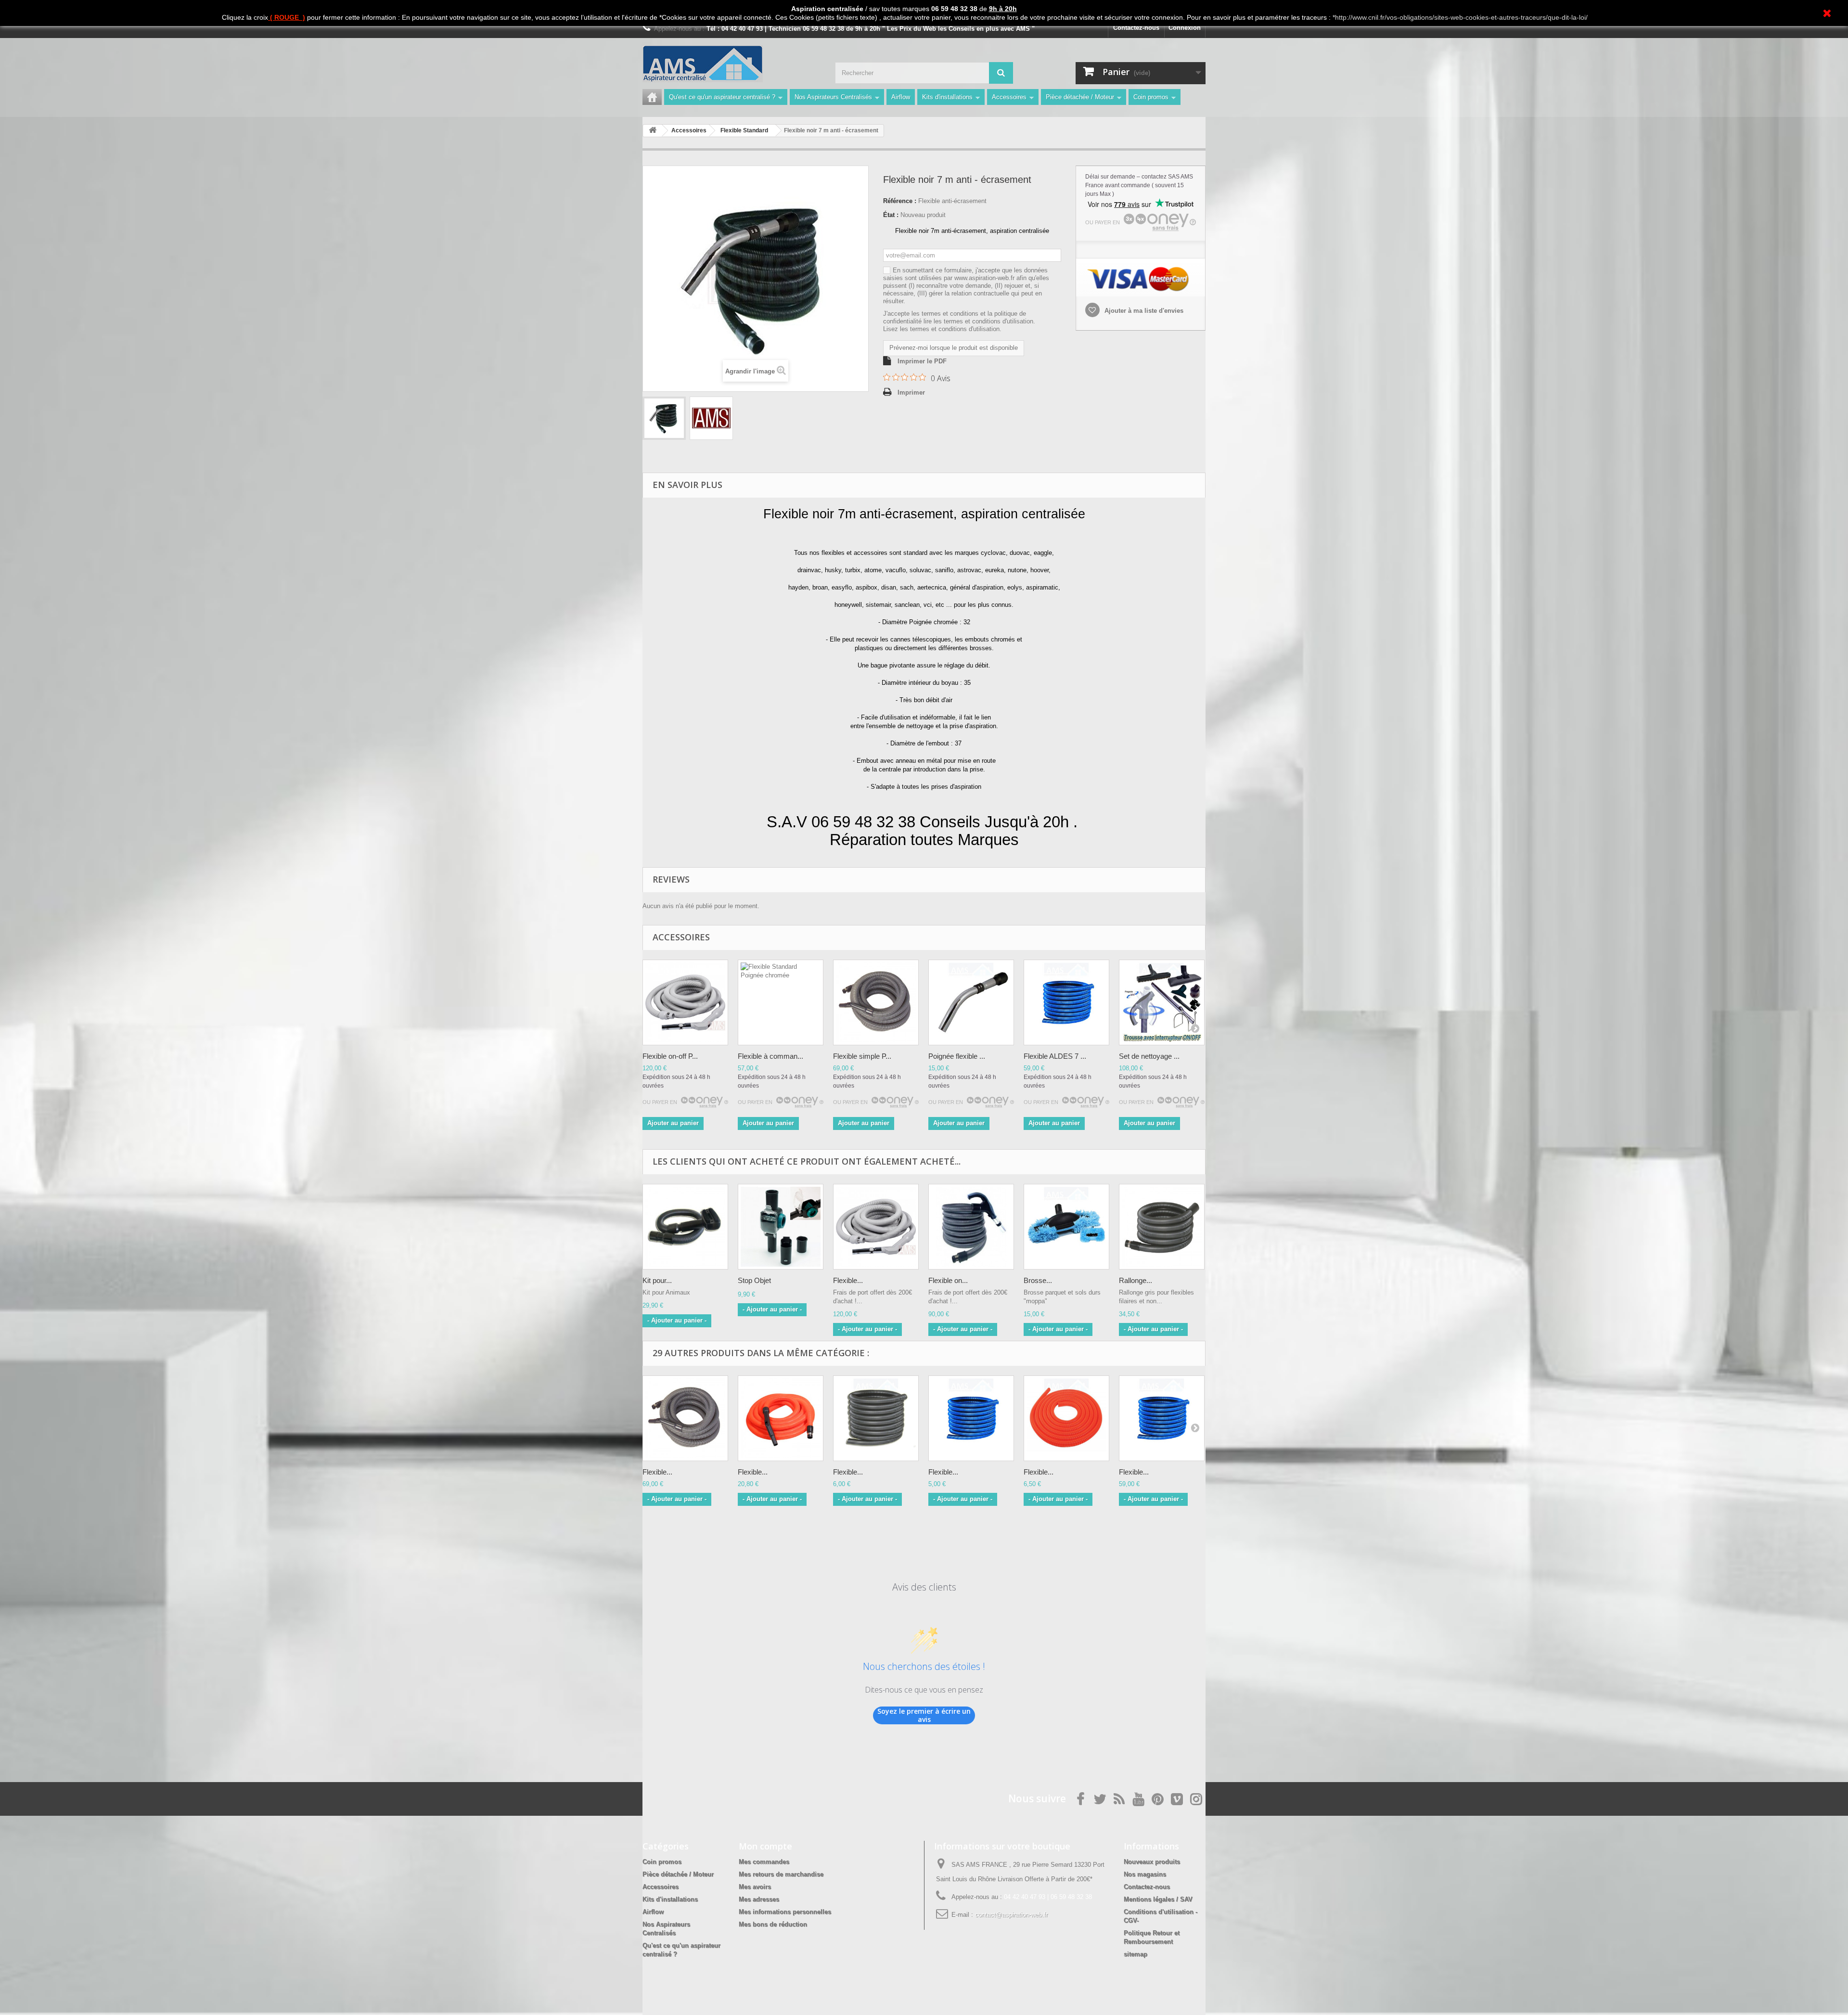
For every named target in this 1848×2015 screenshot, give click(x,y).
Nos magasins (1145, 1874)
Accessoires (1009, 97)
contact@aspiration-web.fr (1011, 1915)
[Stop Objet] (781, 1227)
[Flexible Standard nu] (876, 1418)
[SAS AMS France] (731, 64)
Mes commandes (764, 1862)
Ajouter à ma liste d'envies (1143, 311)
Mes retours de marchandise (781, 1874)
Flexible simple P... (862, 1056)
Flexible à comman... (770, 1056)
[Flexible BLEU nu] (971, 1418)
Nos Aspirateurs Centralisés (833, 97)
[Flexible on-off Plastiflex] (685, 1002)
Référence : (900, 201)
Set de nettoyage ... (1149, 1056)
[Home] (652, 97)
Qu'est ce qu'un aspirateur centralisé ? (722, 97)
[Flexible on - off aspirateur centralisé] (971, 1227)
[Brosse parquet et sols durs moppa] (1066, 1227)
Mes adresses (759, 1899)
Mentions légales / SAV (1158, 1899)
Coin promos (1151, 97)
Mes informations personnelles (785, 1912)
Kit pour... (657, 1280)
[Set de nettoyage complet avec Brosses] (1162, 1002)
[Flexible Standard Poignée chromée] (781, 1002)
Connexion (1185, 28)
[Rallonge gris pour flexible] (1162, 1227)
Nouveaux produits (1152, 1862)
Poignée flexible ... (957, 1056)
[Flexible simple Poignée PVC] (876, 1002)
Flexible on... (948, 1280)
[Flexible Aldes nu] (1162, 1418)
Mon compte (765, 1846)
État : (891, 215)
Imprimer (911, 392)
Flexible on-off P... (670, 1056)
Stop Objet (754, 1280)
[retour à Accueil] (653, 131)
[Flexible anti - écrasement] (664, 418)
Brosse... (1038, 1280)
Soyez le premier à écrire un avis (924, 1715)
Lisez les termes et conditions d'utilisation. (942, 329)
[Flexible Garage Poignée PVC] (781, 1418)
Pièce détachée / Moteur (1080, 97)
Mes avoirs (755, 1887)
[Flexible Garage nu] (1066, 1418)
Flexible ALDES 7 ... (1055, 1056)
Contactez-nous (1136, 28)
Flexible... (848, 1280)
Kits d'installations (947, 97)
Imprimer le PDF (922, 361)
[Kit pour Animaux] (685, 1227)
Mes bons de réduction (773, 1924)
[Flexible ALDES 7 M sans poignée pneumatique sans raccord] (1066, 1002)
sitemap (1136, 1954)
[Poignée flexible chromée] (971, 1002)
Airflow (901, 97)
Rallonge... (1136, 1280)
